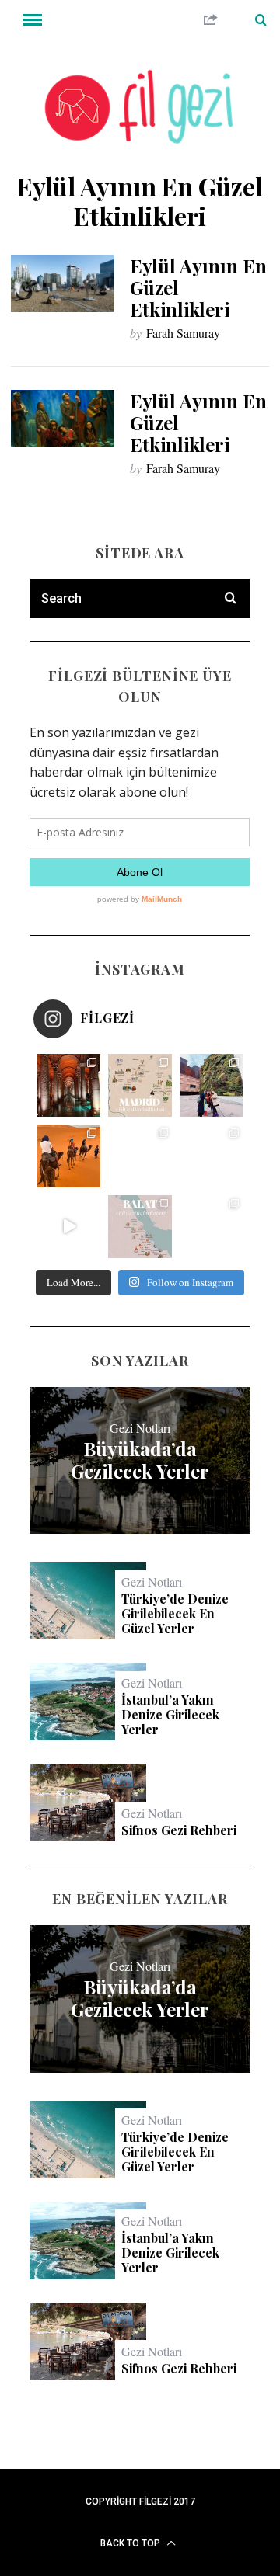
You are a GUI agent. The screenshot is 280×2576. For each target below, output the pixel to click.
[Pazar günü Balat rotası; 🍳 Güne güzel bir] (140, 1227)
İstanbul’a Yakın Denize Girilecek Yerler (170, 1715)
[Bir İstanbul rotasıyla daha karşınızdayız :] (211, 1156)
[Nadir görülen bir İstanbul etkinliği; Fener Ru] (211, 1227)
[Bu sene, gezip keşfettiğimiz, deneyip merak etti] (69, 1156)
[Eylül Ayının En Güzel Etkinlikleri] (62, 283)
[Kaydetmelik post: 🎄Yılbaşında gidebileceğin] (69, 1227)
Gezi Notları (140, 1428)
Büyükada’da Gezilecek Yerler (140, 1460)
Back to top (131, 2543)
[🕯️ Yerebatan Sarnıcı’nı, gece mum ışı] (69, 1085)
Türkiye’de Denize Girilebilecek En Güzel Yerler (175, 1614)
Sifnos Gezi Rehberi (179, 1830)
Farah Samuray (183, 333)
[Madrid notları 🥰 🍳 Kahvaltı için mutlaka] (211, 1085)
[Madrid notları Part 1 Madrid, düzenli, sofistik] (140, 1156)
